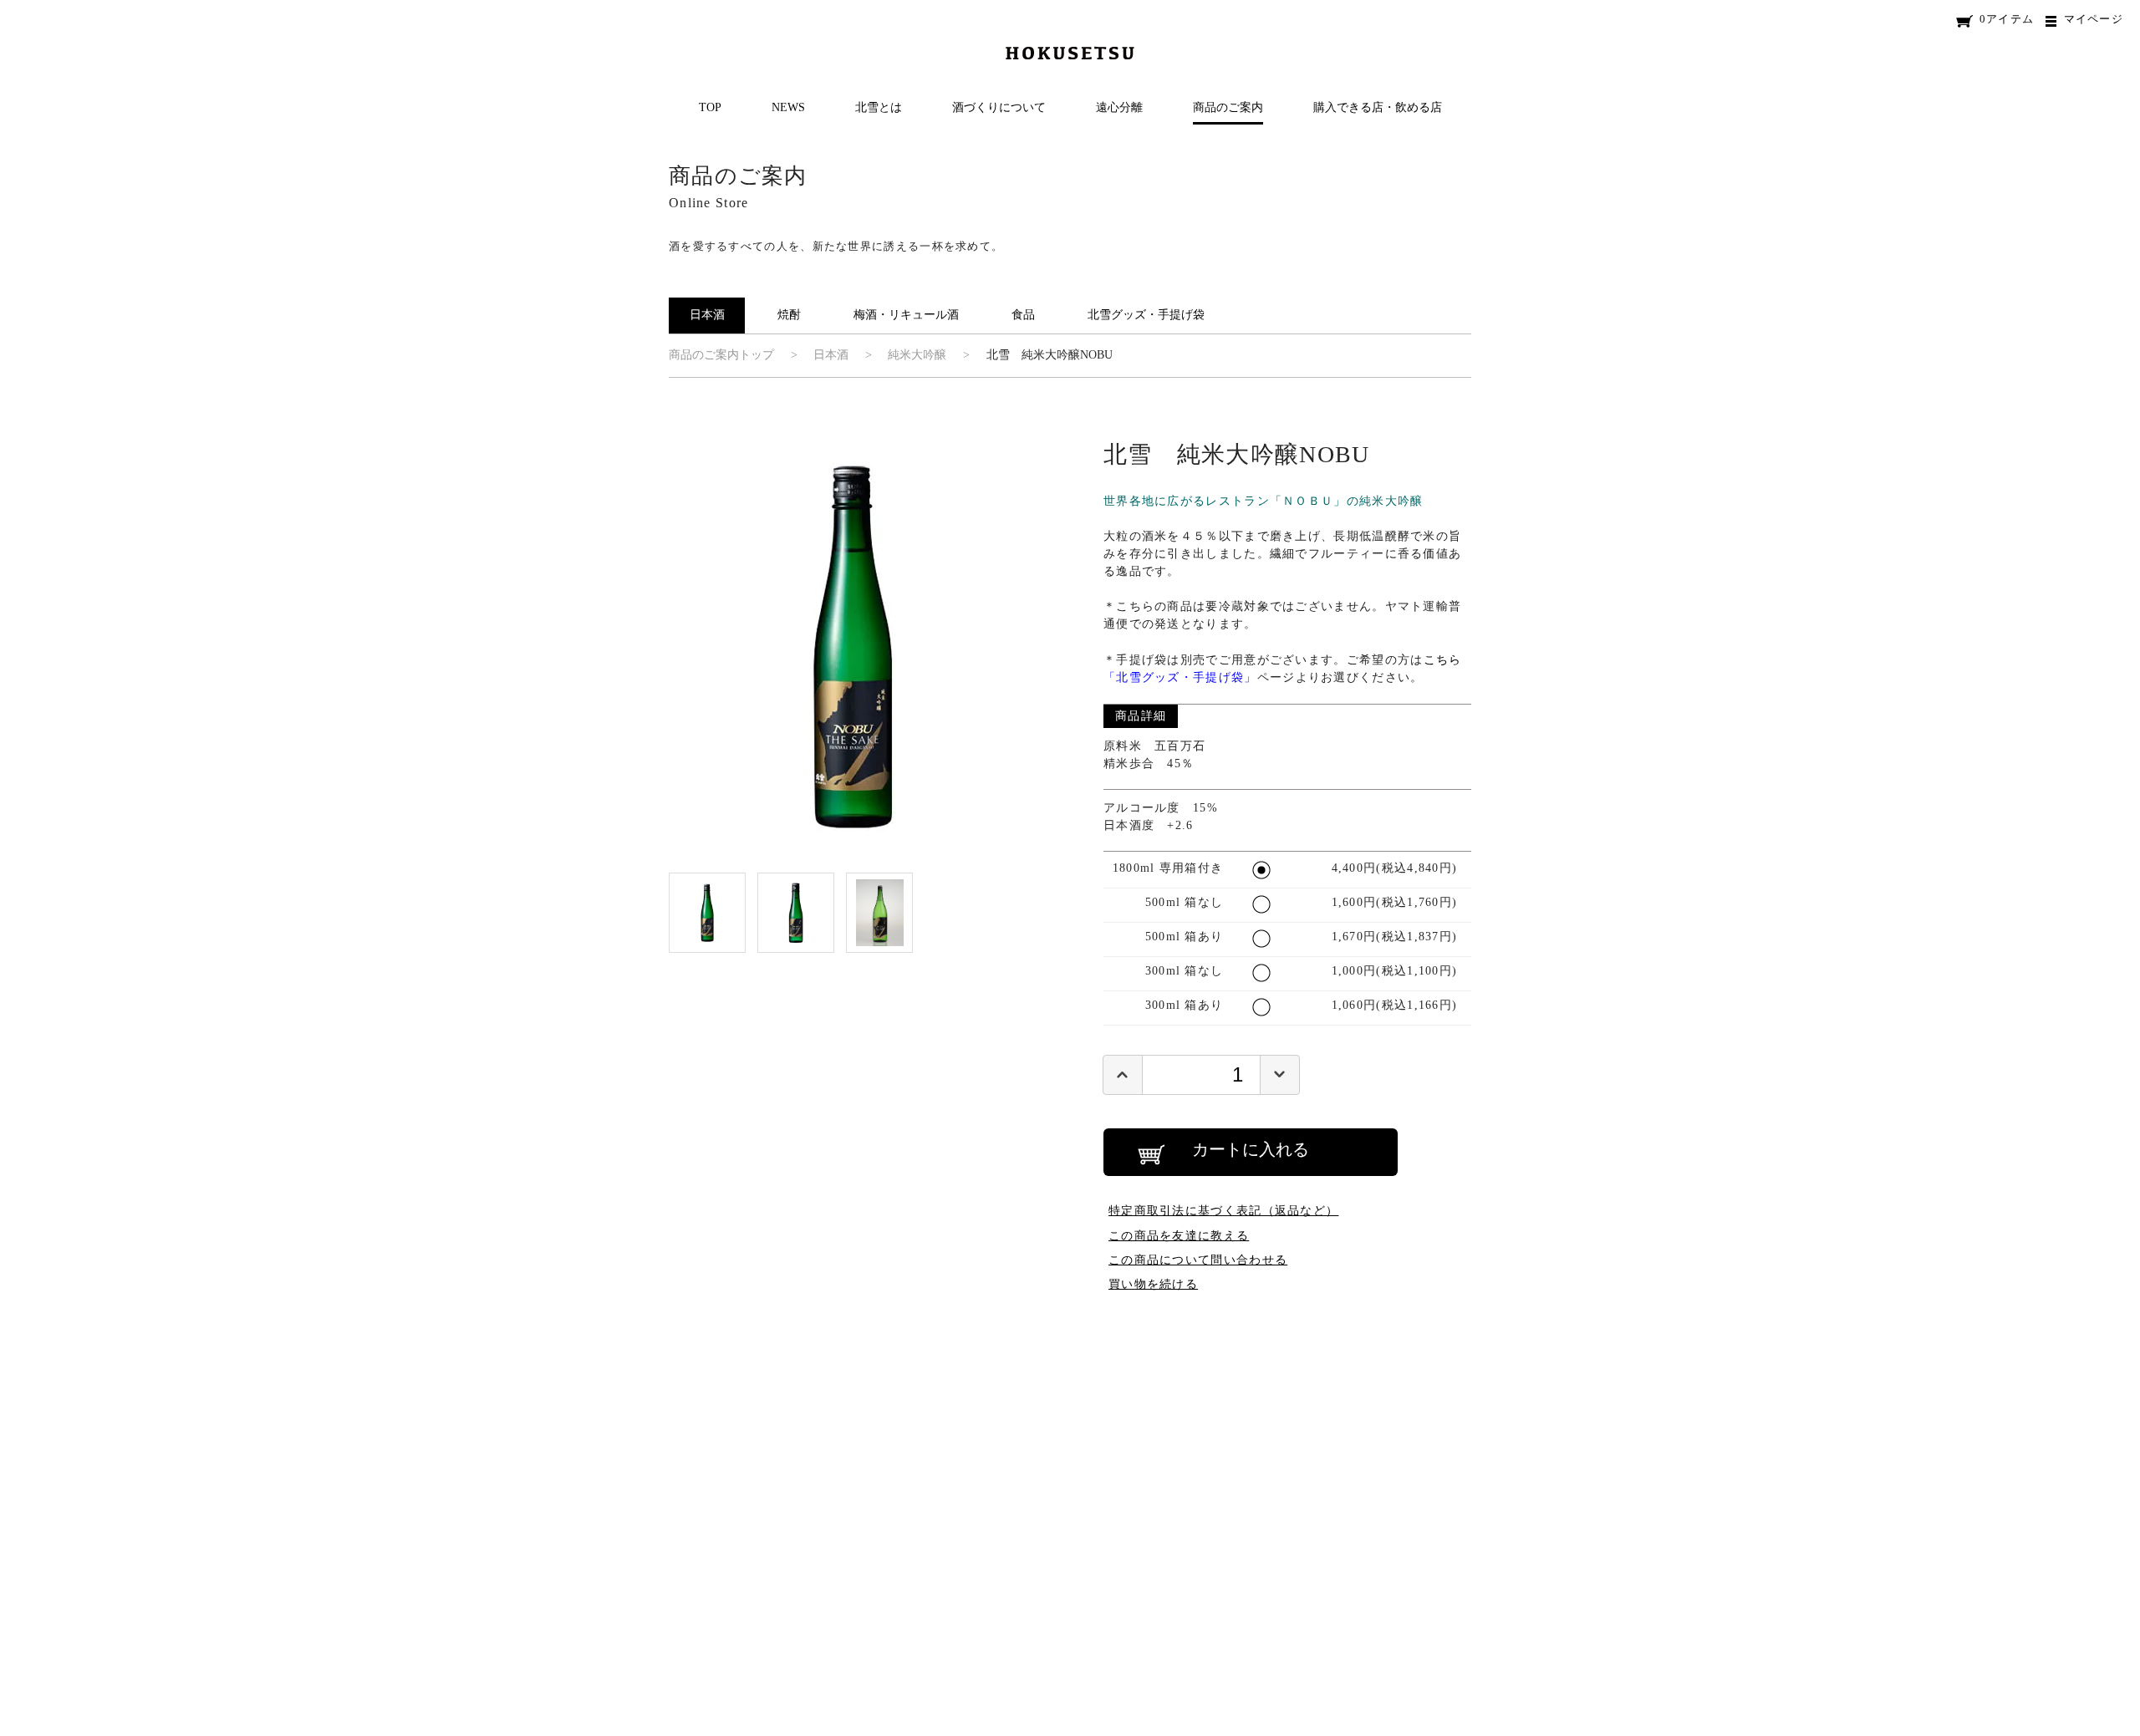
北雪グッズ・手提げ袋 (1146, 315)
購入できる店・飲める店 (1378, 107)
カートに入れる (1251, 1149)
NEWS (788, 107)
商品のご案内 (1228, 107)
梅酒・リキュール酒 (906, 315)
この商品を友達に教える (1179, 1235)
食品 (1023, 315)
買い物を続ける (1153, 1284)
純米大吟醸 (917, 355)
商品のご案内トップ (721, 355)
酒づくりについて (999, 107)
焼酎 (789, 315)
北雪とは (879, 107)
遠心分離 (1119, 107)
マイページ (2094, 19)
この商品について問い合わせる (1198, 1260)
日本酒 (707, 315)
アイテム (2007, 19)
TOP (710, 107)
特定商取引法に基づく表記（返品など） (1223, 1210)
